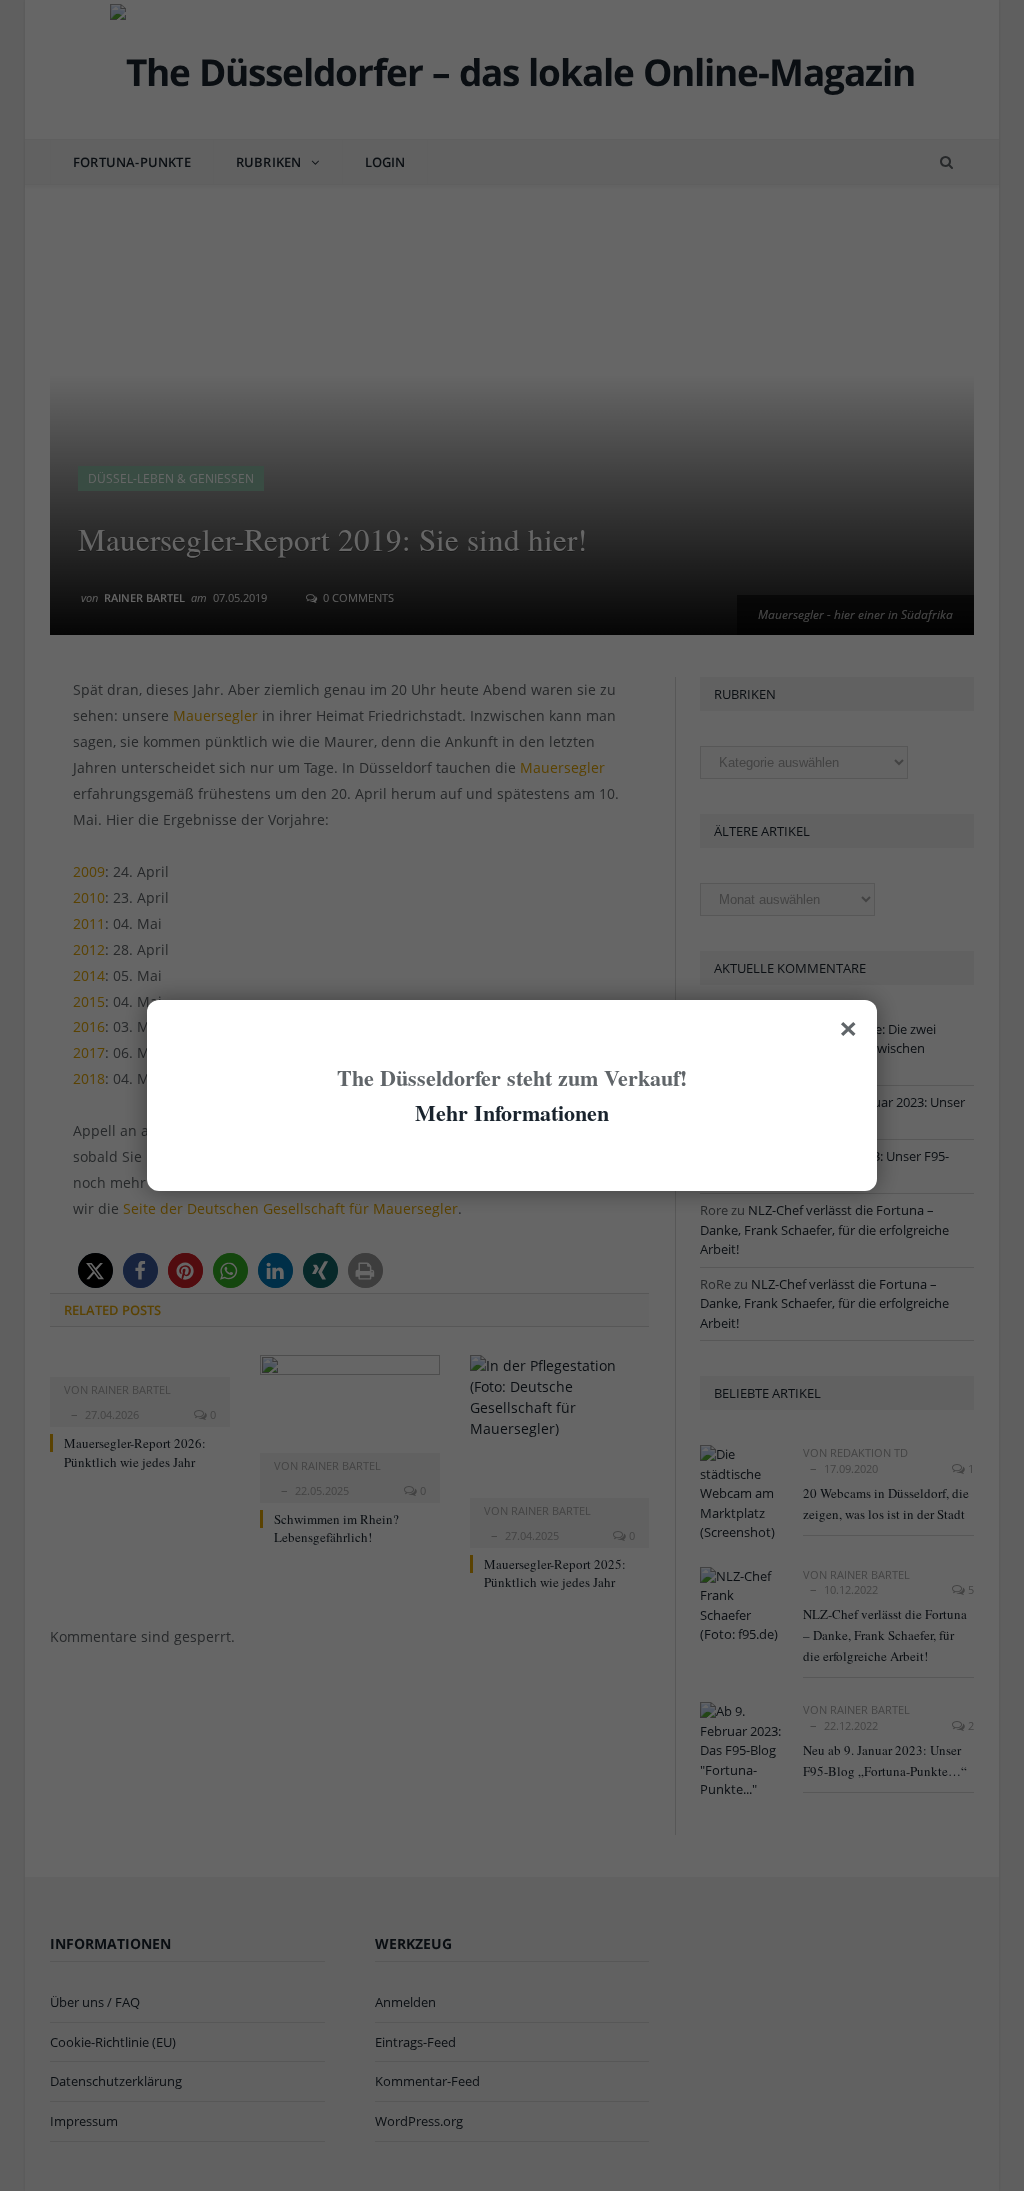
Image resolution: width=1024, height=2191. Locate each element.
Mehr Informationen (512, 1112)
